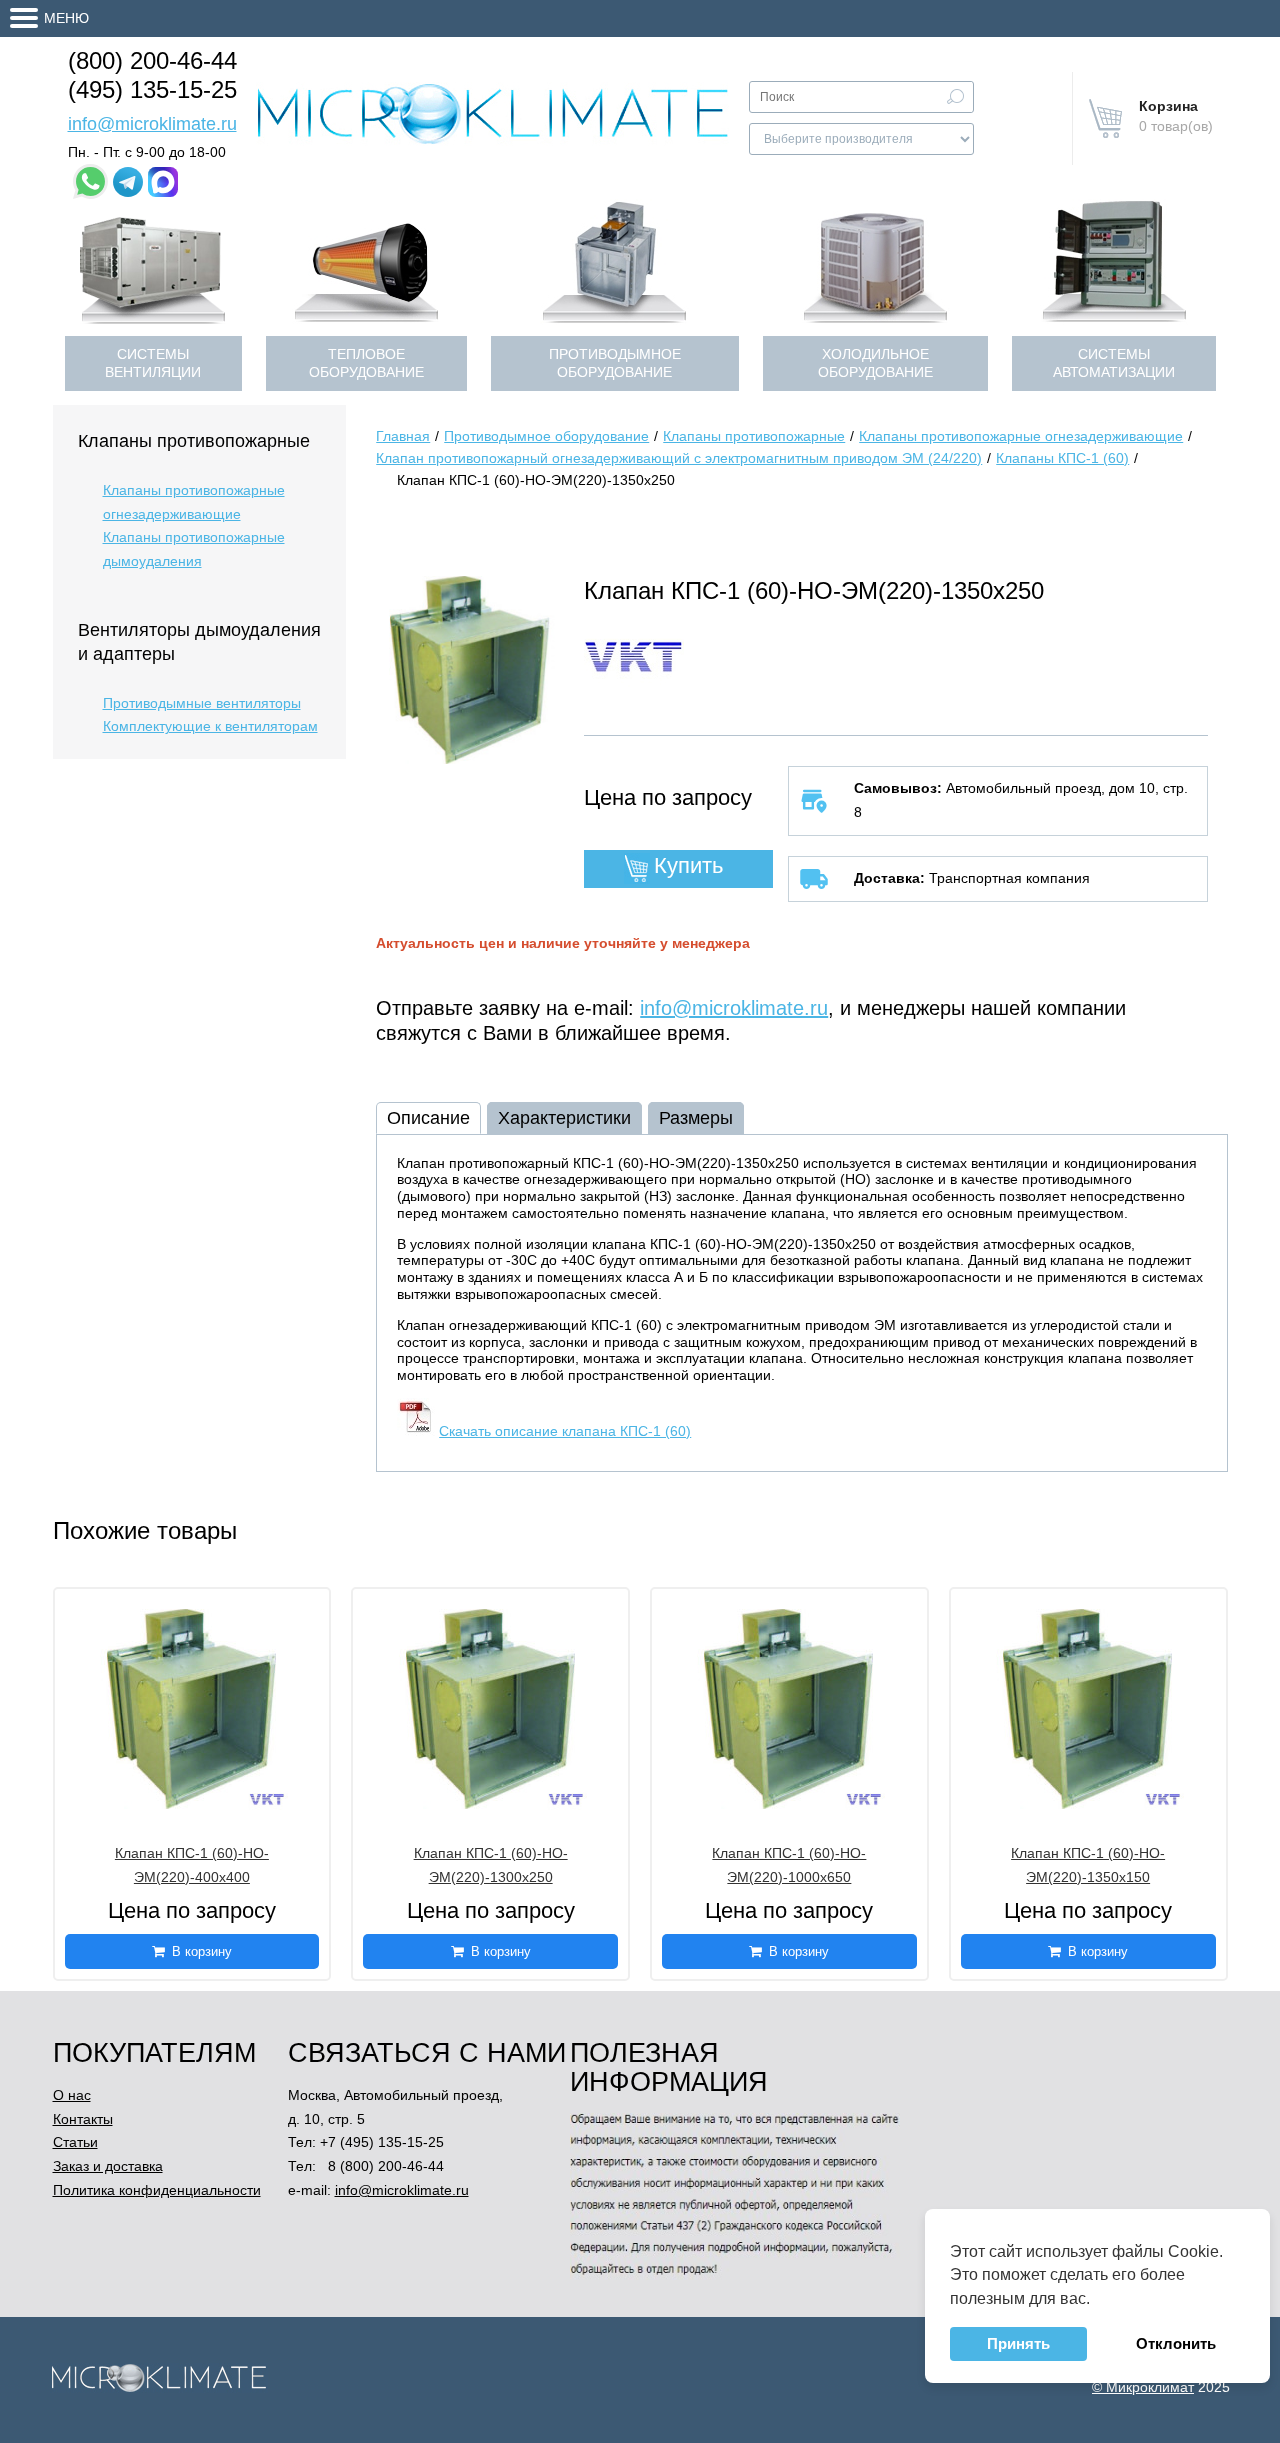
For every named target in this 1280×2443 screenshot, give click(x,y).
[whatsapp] (90, 181)
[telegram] (128, 182)
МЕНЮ (66, 18)
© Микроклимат (1143, 2387)
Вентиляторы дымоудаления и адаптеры (199, 642)
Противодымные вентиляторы (202, 703)
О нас (72, 2095)
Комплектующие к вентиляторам (210, 726)
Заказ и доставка (108, 2166)
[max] (163, 182)
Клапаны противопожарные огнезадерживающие (194, 502)
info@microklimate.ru (152, 124)
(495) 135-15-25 (152, 89)
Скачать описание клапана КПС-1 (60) (565, 1431)
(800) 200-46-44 (152, 60)
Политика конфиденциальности (157, 2190)
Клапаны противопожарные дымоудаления (194, 549)
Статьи (75, 2142)
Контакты (83, 2119)
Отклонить (1176, 2343)
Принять (1018, 2343)
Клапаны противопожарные (194, 441)
